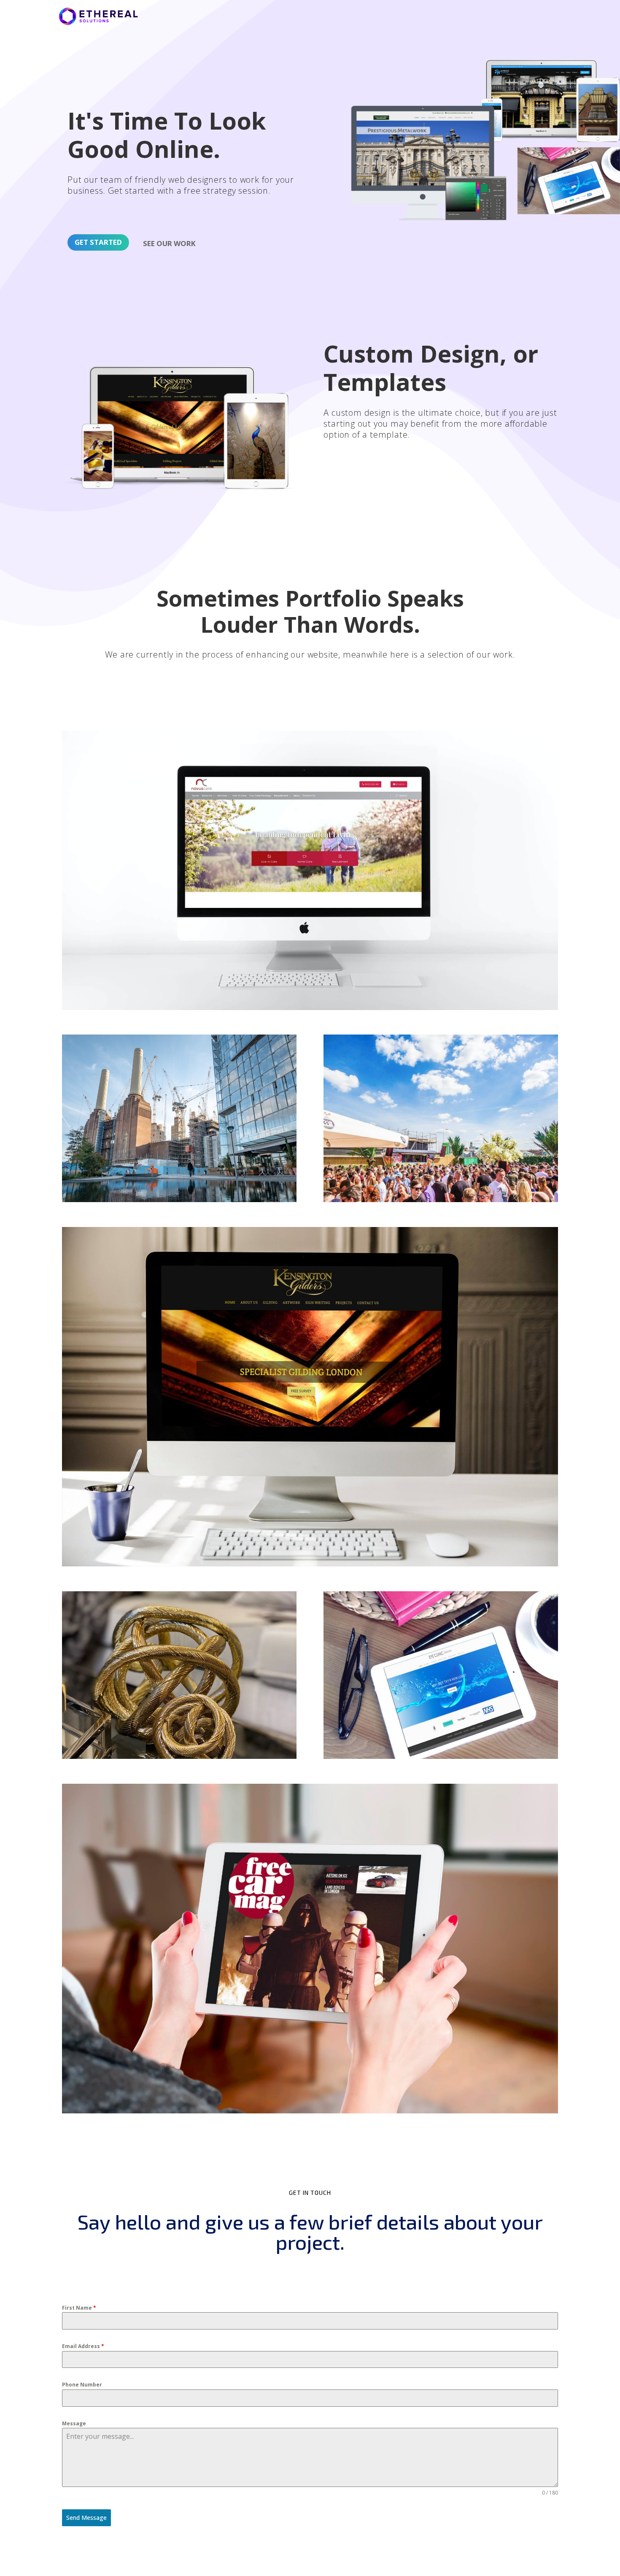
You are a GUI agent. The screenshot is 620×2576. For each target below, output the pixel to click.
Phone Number (82, 2385)
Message (74, 2423)
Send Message (86, 2518)
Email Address (83, 2346)
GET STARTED (98, 242)
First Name (79, 2308)
